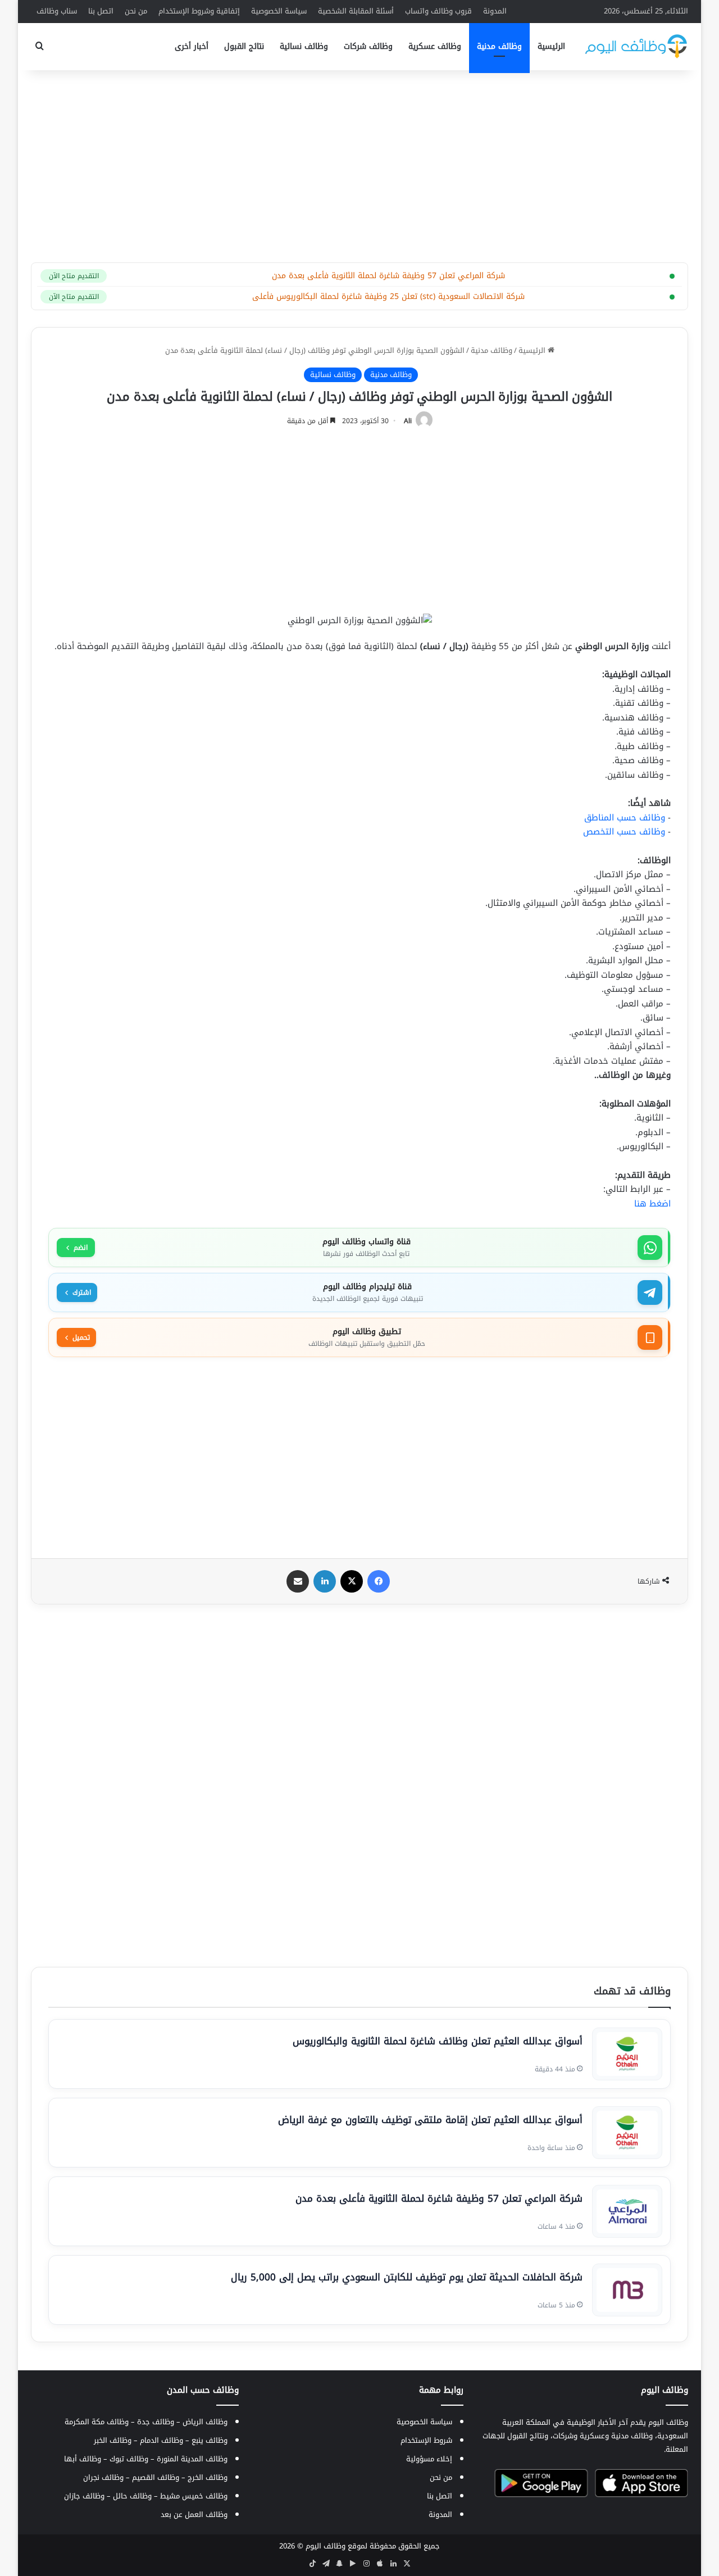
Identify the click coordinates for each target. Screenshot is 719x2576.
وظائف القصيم (156, 2477)
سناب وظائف (57, 11)
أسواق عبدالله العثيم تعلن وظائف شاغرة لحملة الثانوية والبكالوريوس (438, 2041)
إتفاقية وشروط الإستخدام (199, 11)
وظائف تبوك (129, 2459)
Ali (408, 421)
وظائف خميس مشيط (194, 2496)
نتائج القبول (244, 46)
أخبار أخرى (192, 46)
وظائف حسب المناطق (625, 818)
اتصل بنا (101, 11)
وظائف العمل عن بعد (194, 2514)
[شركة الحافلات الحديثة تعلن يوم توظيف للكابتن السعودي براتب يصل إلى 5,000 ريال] (627, 2290)
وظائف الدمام (161, 2440)
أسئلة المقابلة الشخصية (356, 11)
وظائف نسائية (304, 46)
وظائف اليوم (326, 2546)
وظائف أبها (83, 2459)
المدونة (495, 11)
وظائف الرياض (205, 2422)
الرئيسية (551, 46)
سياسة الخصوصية (279, 11)
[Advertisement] (359, 160)
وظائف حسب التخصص (624, 832)
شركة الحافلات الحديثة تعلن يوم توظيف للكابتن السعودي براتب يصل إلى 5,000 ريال (407, 2277)
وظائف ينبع (210, 2440)
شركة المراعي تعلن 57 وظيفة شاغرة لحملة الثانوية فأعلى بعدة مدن (439, 2198)
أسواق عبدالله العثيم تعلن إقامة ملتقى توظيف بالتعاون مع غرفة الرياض (430, 2120)
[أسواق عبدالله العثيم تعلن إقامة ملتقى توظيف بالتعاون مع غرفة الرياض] (627, 2133)
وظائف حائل (132, 2496)
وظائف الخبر (113, 2440)
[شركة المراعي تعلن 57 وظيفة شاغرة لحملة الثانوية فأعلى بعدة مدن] (627, 2211)
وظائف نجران (103, 2477)
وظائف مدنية (499, 46)
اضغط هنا (652, 1204)
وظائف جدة (156, 2422)
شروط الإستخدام (426, 2440)
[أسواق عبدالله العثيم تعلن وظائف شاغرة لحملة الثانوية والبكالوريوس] (627, 2054)
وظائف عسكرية (435, 46)
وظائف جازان (84, 2496)
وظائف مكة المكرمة (97, 2422)
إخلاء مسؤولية (429, 2459)
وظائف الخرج (208, 2477)
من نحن (136, 11)
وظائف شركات (368, 46)
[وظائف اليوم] (636, 46)
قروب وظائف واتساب (438, 11)
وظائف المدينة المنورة (192, 2459)
